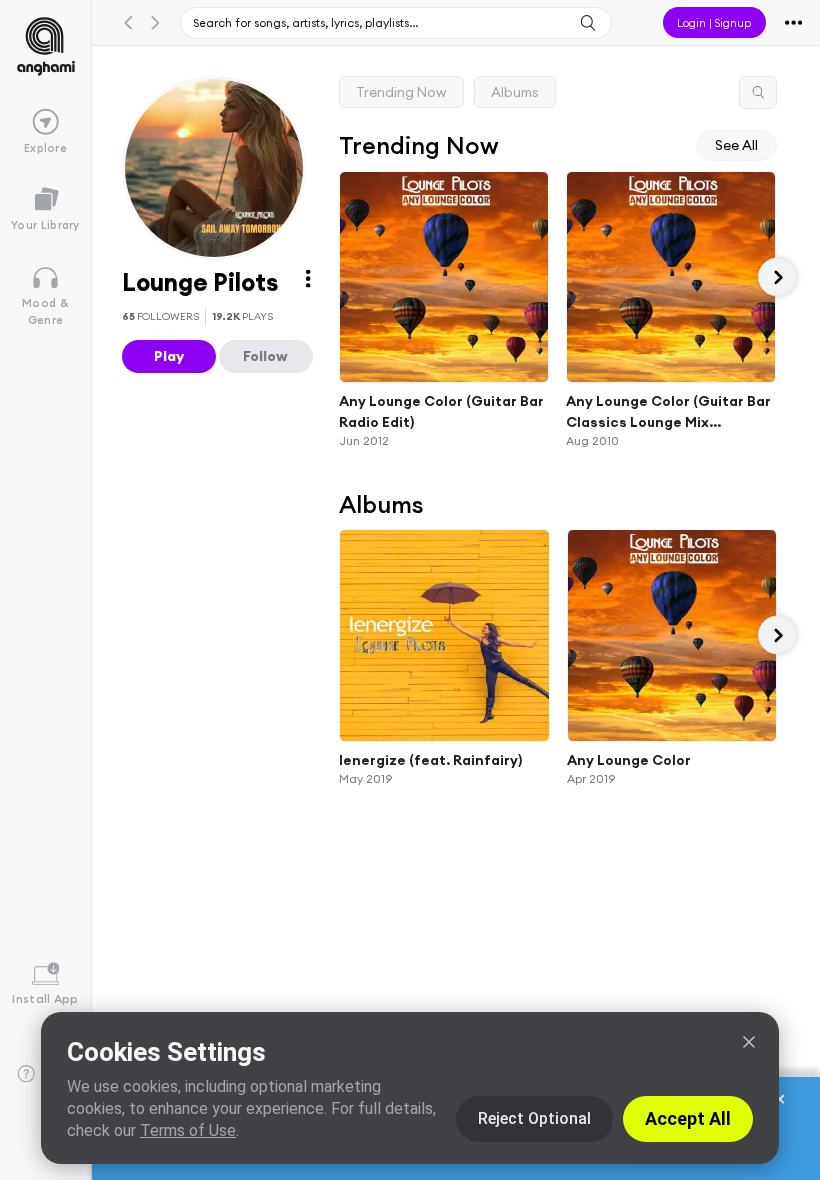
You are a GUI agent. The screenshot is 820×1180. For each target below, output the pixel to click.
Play (169, 356)
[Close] (749, 1042)
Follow (265, 356)
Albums (515, 92)
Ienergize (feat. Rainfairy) (430, 759)
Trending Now (401, 92)
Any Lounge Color (629, 759)
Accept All (688, 1118)
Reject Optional (534, 1118)
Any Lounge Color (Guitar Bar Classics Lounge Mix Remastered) (668, 412)
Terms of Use (188, 1130)
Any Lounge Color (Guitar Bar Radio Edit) (441, 411)
